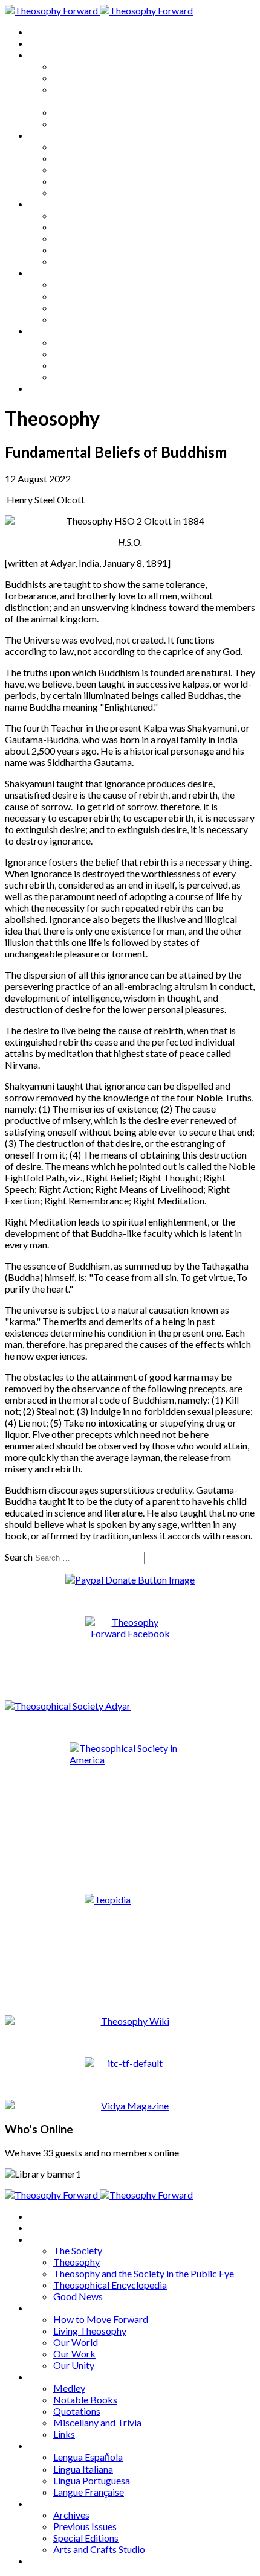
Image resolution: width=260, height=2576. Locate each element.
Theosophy (76, 78)
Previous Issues (85, 353)
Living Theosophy (90, 158)
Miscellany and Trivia (97, 250)
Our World (76, 169)
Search (19, 1557)
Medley (69, 215)
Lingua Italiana (83, 296)
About (42, 43)
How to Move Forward (101, 146)
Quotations (77, 238)
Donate (44, 388)
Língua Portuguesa (92, 308)
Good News (78, 123)
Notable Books (85, 227)
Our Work (74, 181)
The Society (78, 66)
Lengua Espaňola (88, 284)
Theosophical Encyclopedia (110, 112)
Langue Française (89, 319)
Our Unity (74, 192)
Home (42, 32)
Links (64, 261)
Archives (47, 331)
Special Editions (86, 365)
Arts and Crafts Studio (99, 376)
